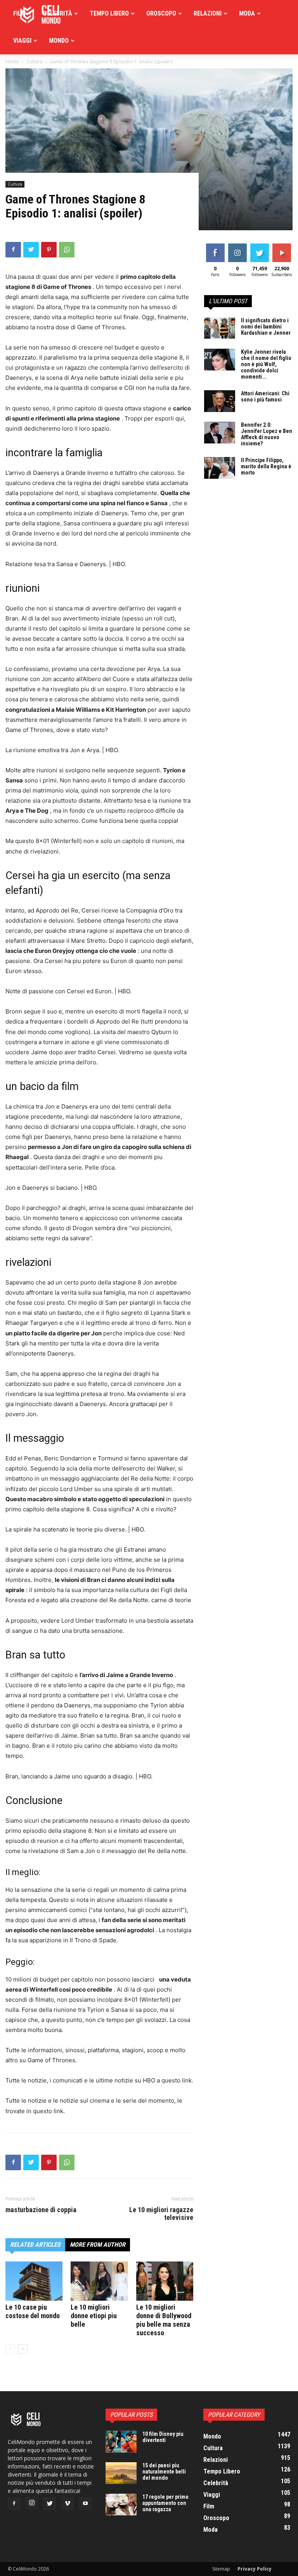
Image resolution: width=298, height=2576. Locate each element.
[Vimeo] (68, 2504)
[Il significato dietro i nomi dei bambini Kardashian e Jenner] (220, 328)
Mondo (59, 41)
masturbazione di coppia (41, 2210)
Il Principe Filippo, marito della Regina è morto (266, 466)
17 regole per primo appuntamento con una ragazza (165, 2503)
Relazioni (208, 13)
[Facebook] (13, 250)
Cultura (15, 184)
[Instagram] (32, 2503)
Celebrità (58, 13)
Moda (247, 13)
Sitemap (221, 2569)
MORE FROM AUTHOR (98, 2245)
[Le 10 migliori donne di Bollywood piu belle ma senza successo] (165, 2281)
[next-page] (23, 2349)
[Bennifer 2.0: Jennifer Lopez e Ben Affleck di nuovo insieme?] (220, 433)
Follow (237, 245)
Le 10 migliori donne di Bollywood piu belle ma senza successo (164, 2320)
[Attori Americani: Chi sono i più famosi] (220, 401)
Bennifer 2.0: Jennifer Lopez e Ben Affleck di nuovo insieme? (267, 434)
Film (19, 13)
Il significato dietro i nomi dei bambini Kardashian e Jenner (266, 327)
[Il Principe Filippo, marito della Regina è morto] (220, 468)
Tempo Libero (109, 13)
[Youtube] (85, 2504)
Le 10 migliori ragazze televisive (161, 2214)
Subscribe (282, 245)
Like (215, 245)
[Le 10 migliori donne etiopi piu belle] (99, 2281)
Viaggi (22, 41)
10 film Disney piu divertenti (163, 2437)
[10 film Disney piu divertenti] (121, 2442)
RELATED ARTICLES (35, 2245)
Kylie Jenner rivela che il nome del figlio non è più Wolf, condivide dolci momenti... (266, 364)
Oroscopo (161, 13)
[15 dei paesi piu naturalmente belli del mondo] (121, 2473)
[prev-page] (10, 2349)
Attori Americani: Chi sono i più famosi (265, 396)
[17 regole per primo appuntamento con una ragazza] (121, 2505)
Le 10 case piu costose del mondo (33, 2311)
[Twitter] (31, 250)
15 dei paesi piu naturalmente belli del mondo (164, 2472)
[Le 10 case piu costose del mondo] (34, 2281)
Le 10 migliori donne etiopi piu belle (94, 2316)
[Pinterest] (49, 250)
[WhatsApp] (67, 250)
